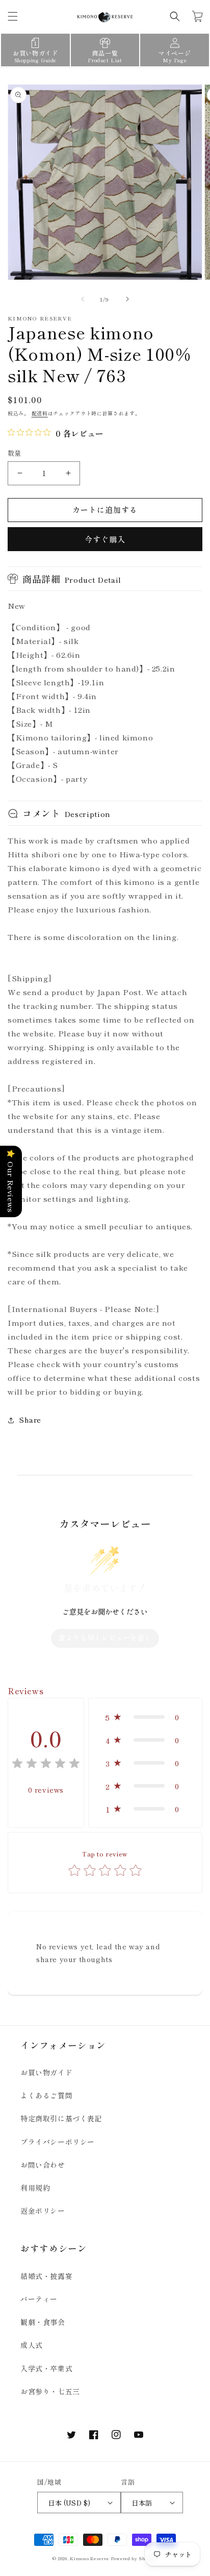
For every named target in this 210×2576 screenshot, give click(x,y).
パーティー (39, 2299)
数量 (15, 453)
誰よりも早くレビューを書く (105, 1638)
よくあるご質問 (46, 2095)
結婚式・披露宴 (46, 2276)
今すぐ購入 (105, 539)
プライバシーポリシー (58, 2142)
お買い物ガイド (46, 2072)
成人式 (32, 2345)
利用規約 (35, 2188)
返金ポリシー (43, 2211)
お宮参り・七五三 (50, 2391)
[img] (46, 1765)
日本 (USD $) (69, 2503)
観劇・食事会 (43, 2322)
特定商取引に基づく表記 (61, 2118)
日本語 (142, 2503)
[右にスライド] (127, 299)
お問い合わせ (43, 2165)
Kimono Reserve (89, 2558)
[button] (13, 16)
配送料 (40, 413)
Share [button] (30, 1420)
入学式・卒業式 (46, 2368)
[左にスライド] (83, 299)
